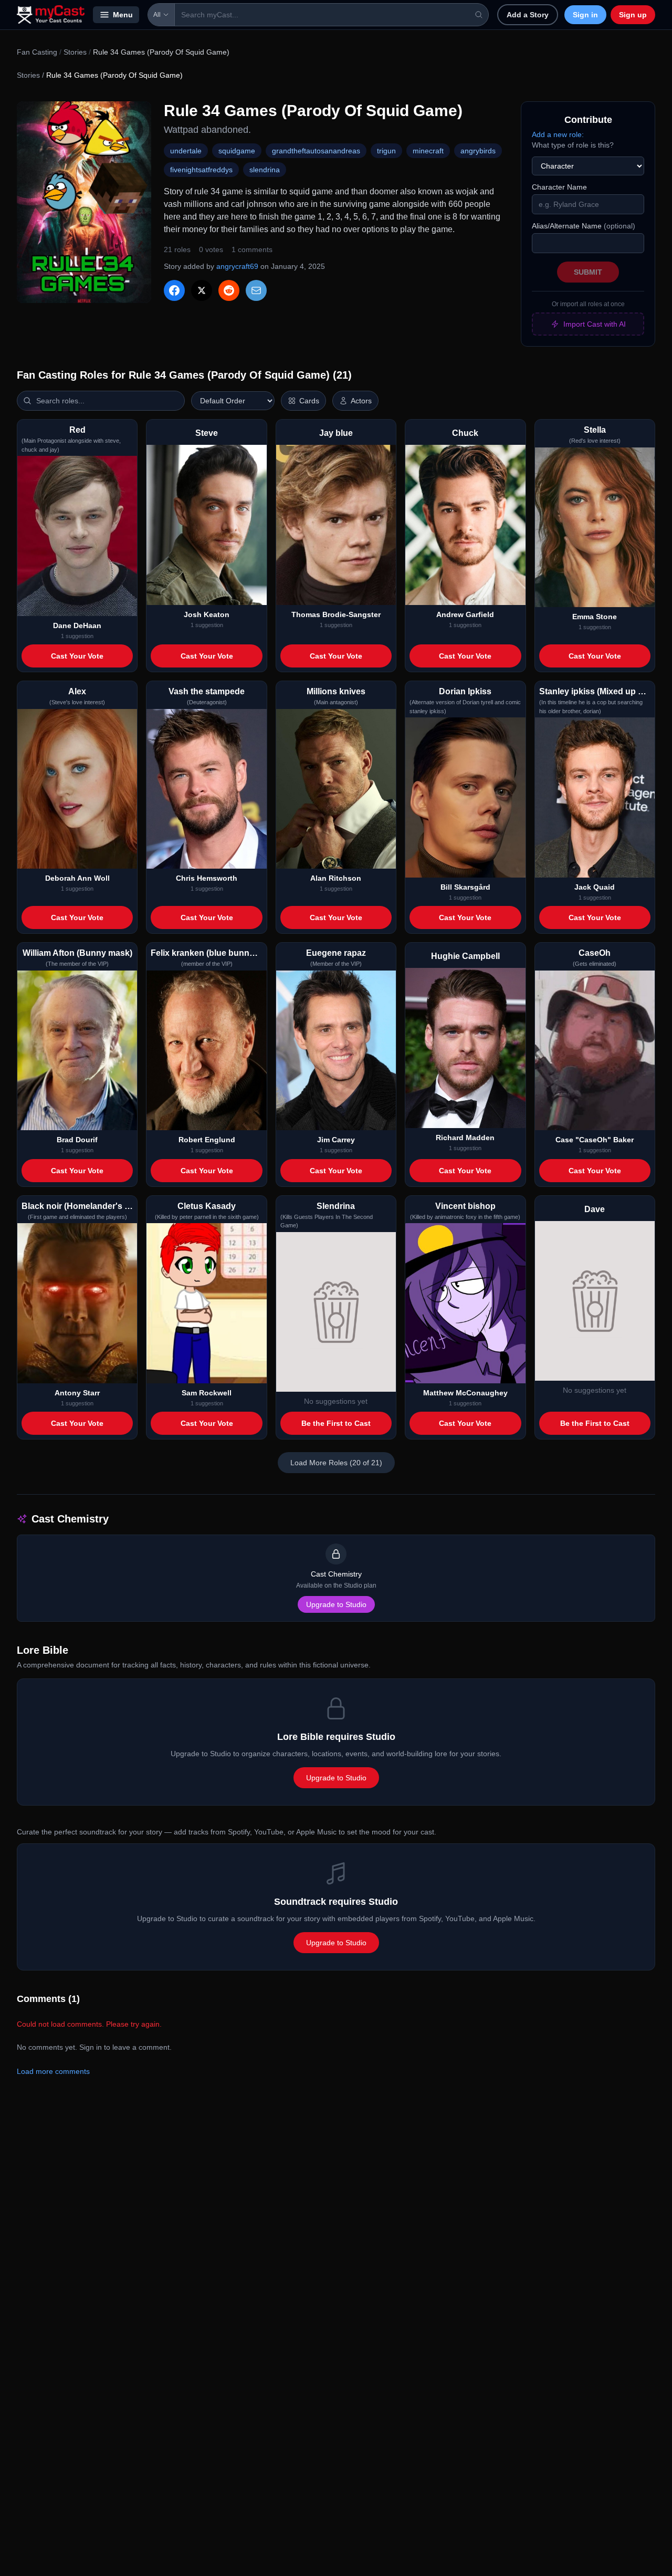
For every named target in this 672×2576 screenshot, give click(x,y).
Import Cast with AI (595, 324)
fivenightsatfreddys (201, 170)
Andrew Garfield (465, 614)
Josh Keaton (207, 614)
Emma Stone (595, 617)
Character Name (559, 187)
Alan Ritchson (336, 878)
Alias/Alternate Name (584, 226)
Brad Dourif (77, 1140)
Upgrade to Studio (336, 1604)
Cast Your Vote (77, 656)
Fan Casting (37, 52)
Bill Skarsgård (465, 887)
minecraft (428, 151)
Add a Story (528, 15)
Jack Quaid (595, 887)
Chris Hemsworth (207, 878)
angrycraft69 (237, 266)
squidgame (237, 151)
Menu (123, 15)
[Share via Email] (256, 290)
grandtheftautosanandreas (316, 151)
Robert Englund (207, 1140)
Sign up (633, 15)
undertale (186, 151)
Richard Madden (465, 1138)
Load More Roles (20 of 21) (336, 1463)
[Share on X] (202, 290)
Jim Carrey (336, 1140)
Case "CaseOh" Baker (595, 1140)
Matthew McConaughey (465, 1393)
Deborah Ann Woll (77, 878)
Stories (75, 52)
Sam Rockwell (207, 1393)
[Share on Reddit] (229, 290)
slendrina (265, 170)
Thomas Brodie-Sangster (336, 614)
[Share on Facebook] (174, 290)
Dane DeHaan (77, 625)
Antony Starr (77, 1393)
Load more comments (53, 2071)
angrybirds (478, 151)
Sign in (585, 15)
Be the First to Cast (336, 1423)
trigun (386, 151)
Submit (588, 272)
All (157, 15)
